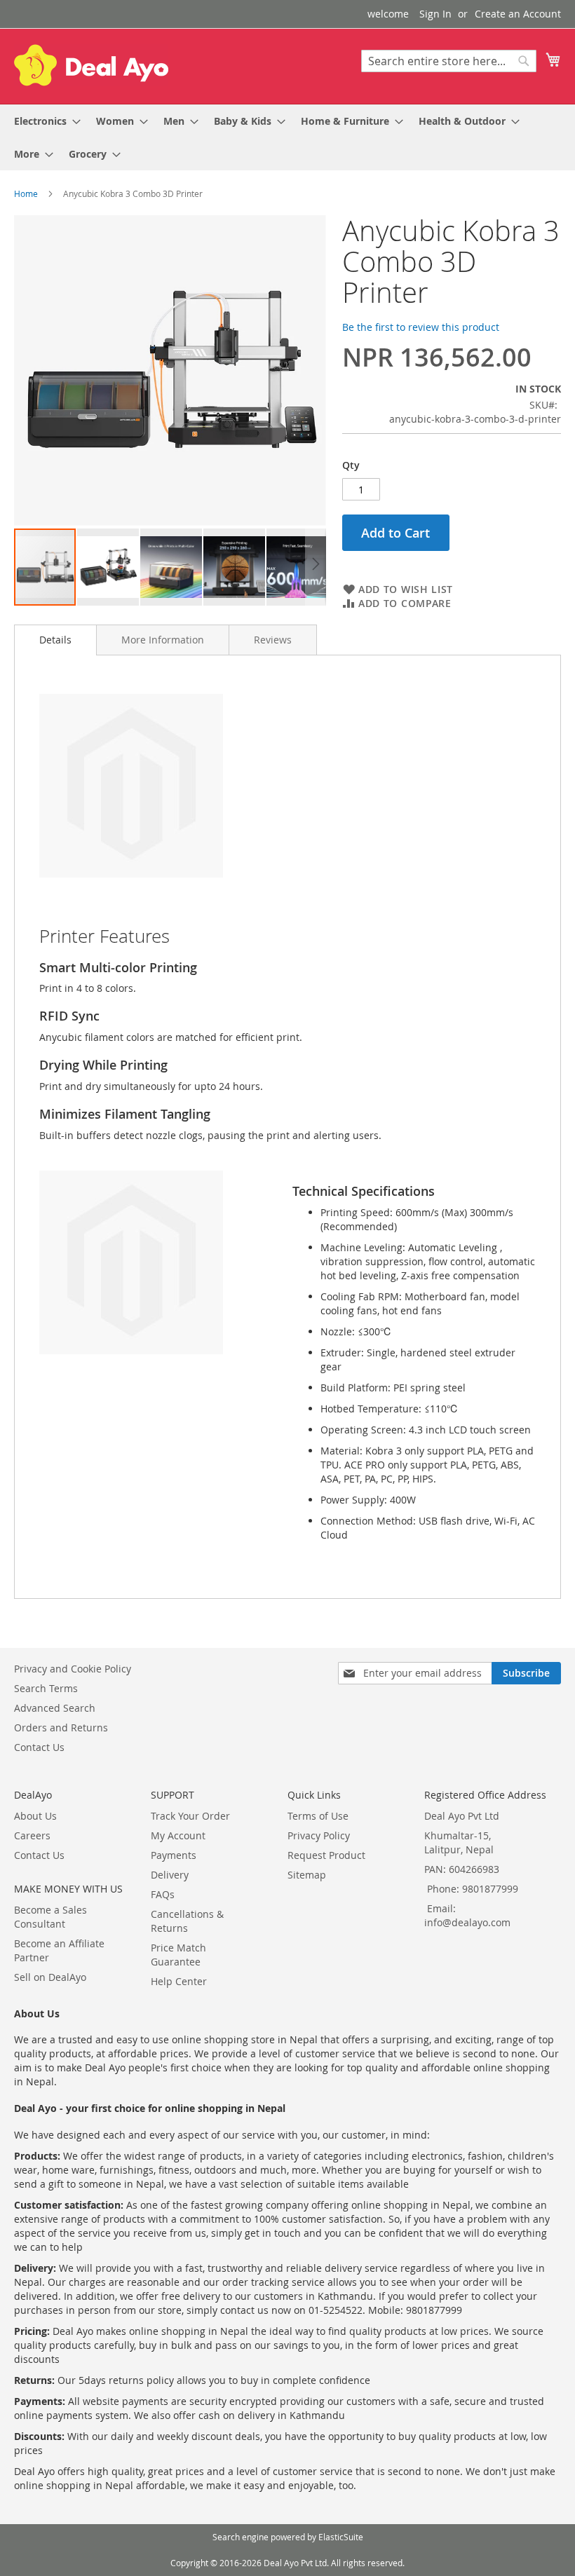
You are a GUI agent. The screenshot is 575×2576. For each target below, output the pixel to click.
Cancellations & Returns (187, 1921)
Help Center (179, 1981)
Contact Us (39, 1747)
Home (26, 193)
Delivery (170, 1875)
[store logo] (91, 65)
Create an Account (518, 14)
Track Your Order (190, 1816)
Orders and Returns (61, 1727)
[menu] (287, 137)
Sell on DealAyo (50, 1977)
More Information (163, 640)
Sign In (435, 14)
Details (55, 640)
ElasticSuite (341, 2537)
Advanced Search (55, 1708)
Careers (32, 1835)
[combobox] (449, 61)
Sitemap (307, 1875)
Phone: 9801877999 (473, 1889)
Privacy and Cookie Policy (73, 1669)
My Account (178, 1835)
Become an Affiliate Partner (59, 1950)
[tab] (55, 640)
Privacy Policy (319, 1835)
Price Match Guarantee (178, 1955)
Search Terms (46, 1688)
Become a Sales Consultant (50, 1917)
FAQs (163, 1894)
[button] (109, 567)
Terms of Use (318, 1816)
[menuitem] (43, 121)
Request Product (326, 1855)
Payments (174, 1855)
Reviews (273, 640)
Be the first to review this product (421, 327)
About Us (35, 1816)
